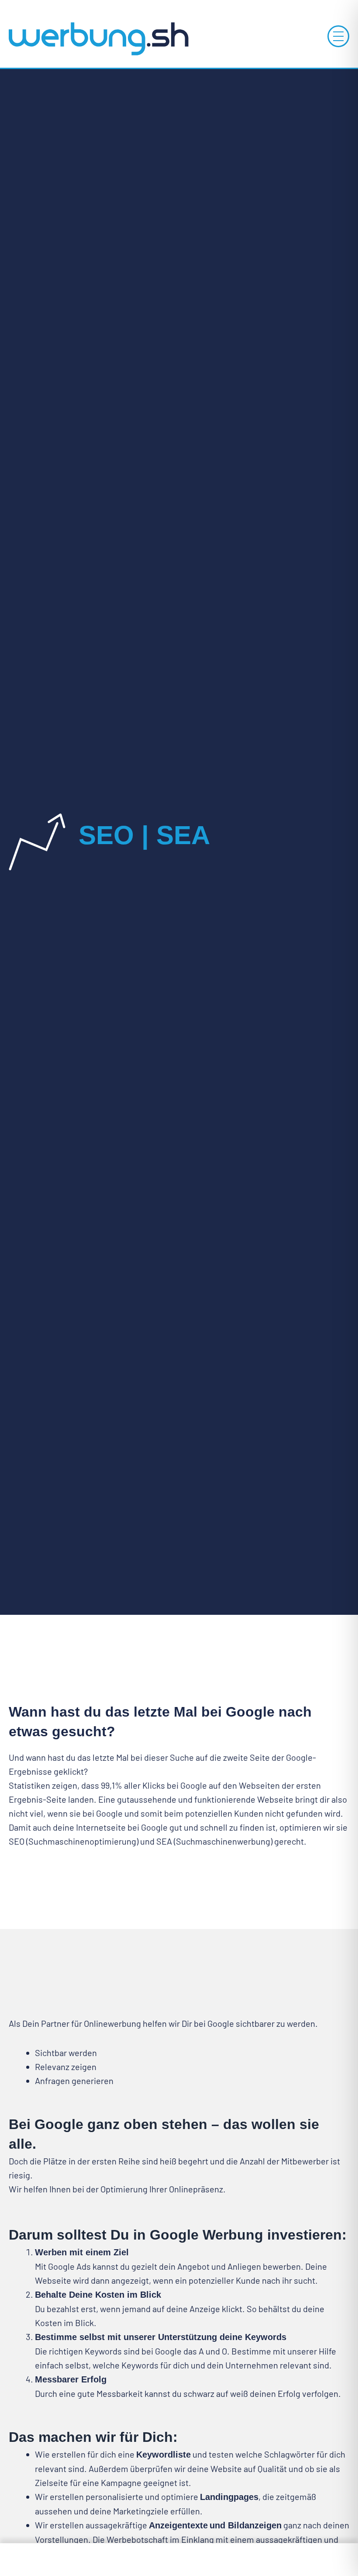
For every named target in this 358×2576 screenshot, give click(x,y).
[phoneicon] (60, 2560)
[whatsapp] (179, 2560)
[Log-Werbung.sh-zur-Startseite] (98, 38)
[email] (298, 2560)
